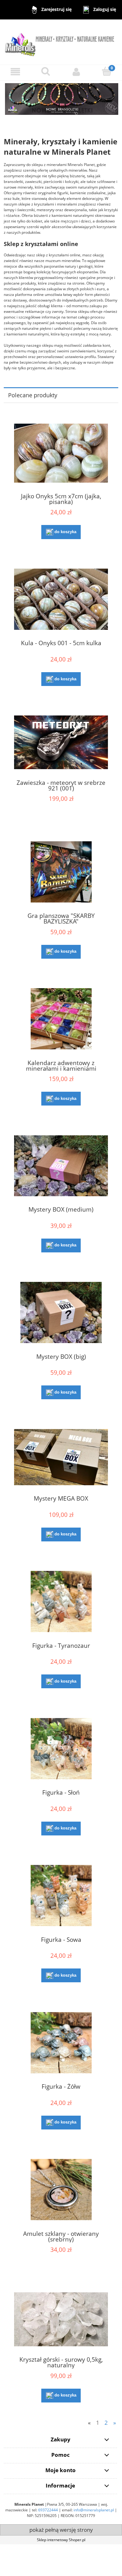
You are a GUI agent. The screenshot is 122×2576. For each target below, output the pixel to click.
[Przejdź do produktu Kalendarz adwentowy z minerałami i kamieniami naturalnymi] (61, 1019)
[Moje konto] (76, 72)
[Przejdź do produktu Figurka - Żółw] (61, 2043)
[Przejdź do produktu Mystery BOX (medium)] (61, 1166)
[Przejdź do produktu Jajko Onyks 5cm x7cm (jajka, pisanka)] (61, 453)
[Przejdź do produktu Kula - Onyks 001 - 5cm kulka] (61, 599)
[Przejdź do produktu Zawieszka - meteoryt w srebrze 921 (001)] (61, 742)
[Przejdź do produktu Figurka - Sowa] (61, 1896)
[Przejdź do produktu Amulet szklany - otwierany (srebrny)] (61, 2190)
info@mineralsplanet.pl (94, 2510)
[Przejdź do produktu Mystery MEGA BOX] (61, 1457)
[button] (15, 72)
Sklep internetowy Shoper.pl (61, 2540)
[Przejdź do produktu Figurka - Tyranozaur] (61, 1601)
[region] (61, 102)
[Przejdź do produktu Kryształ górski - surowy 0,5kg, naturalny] (61, 2319)
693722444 (48, 2510)
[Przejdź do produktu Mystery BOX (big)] (61, 1312)
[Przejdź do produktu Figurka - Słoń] (61, 1749)
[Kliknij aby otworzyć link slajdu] (61, 102)
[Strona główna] (61, 42)
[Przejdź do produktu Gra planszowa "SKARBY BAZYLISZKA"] (61, 872)
